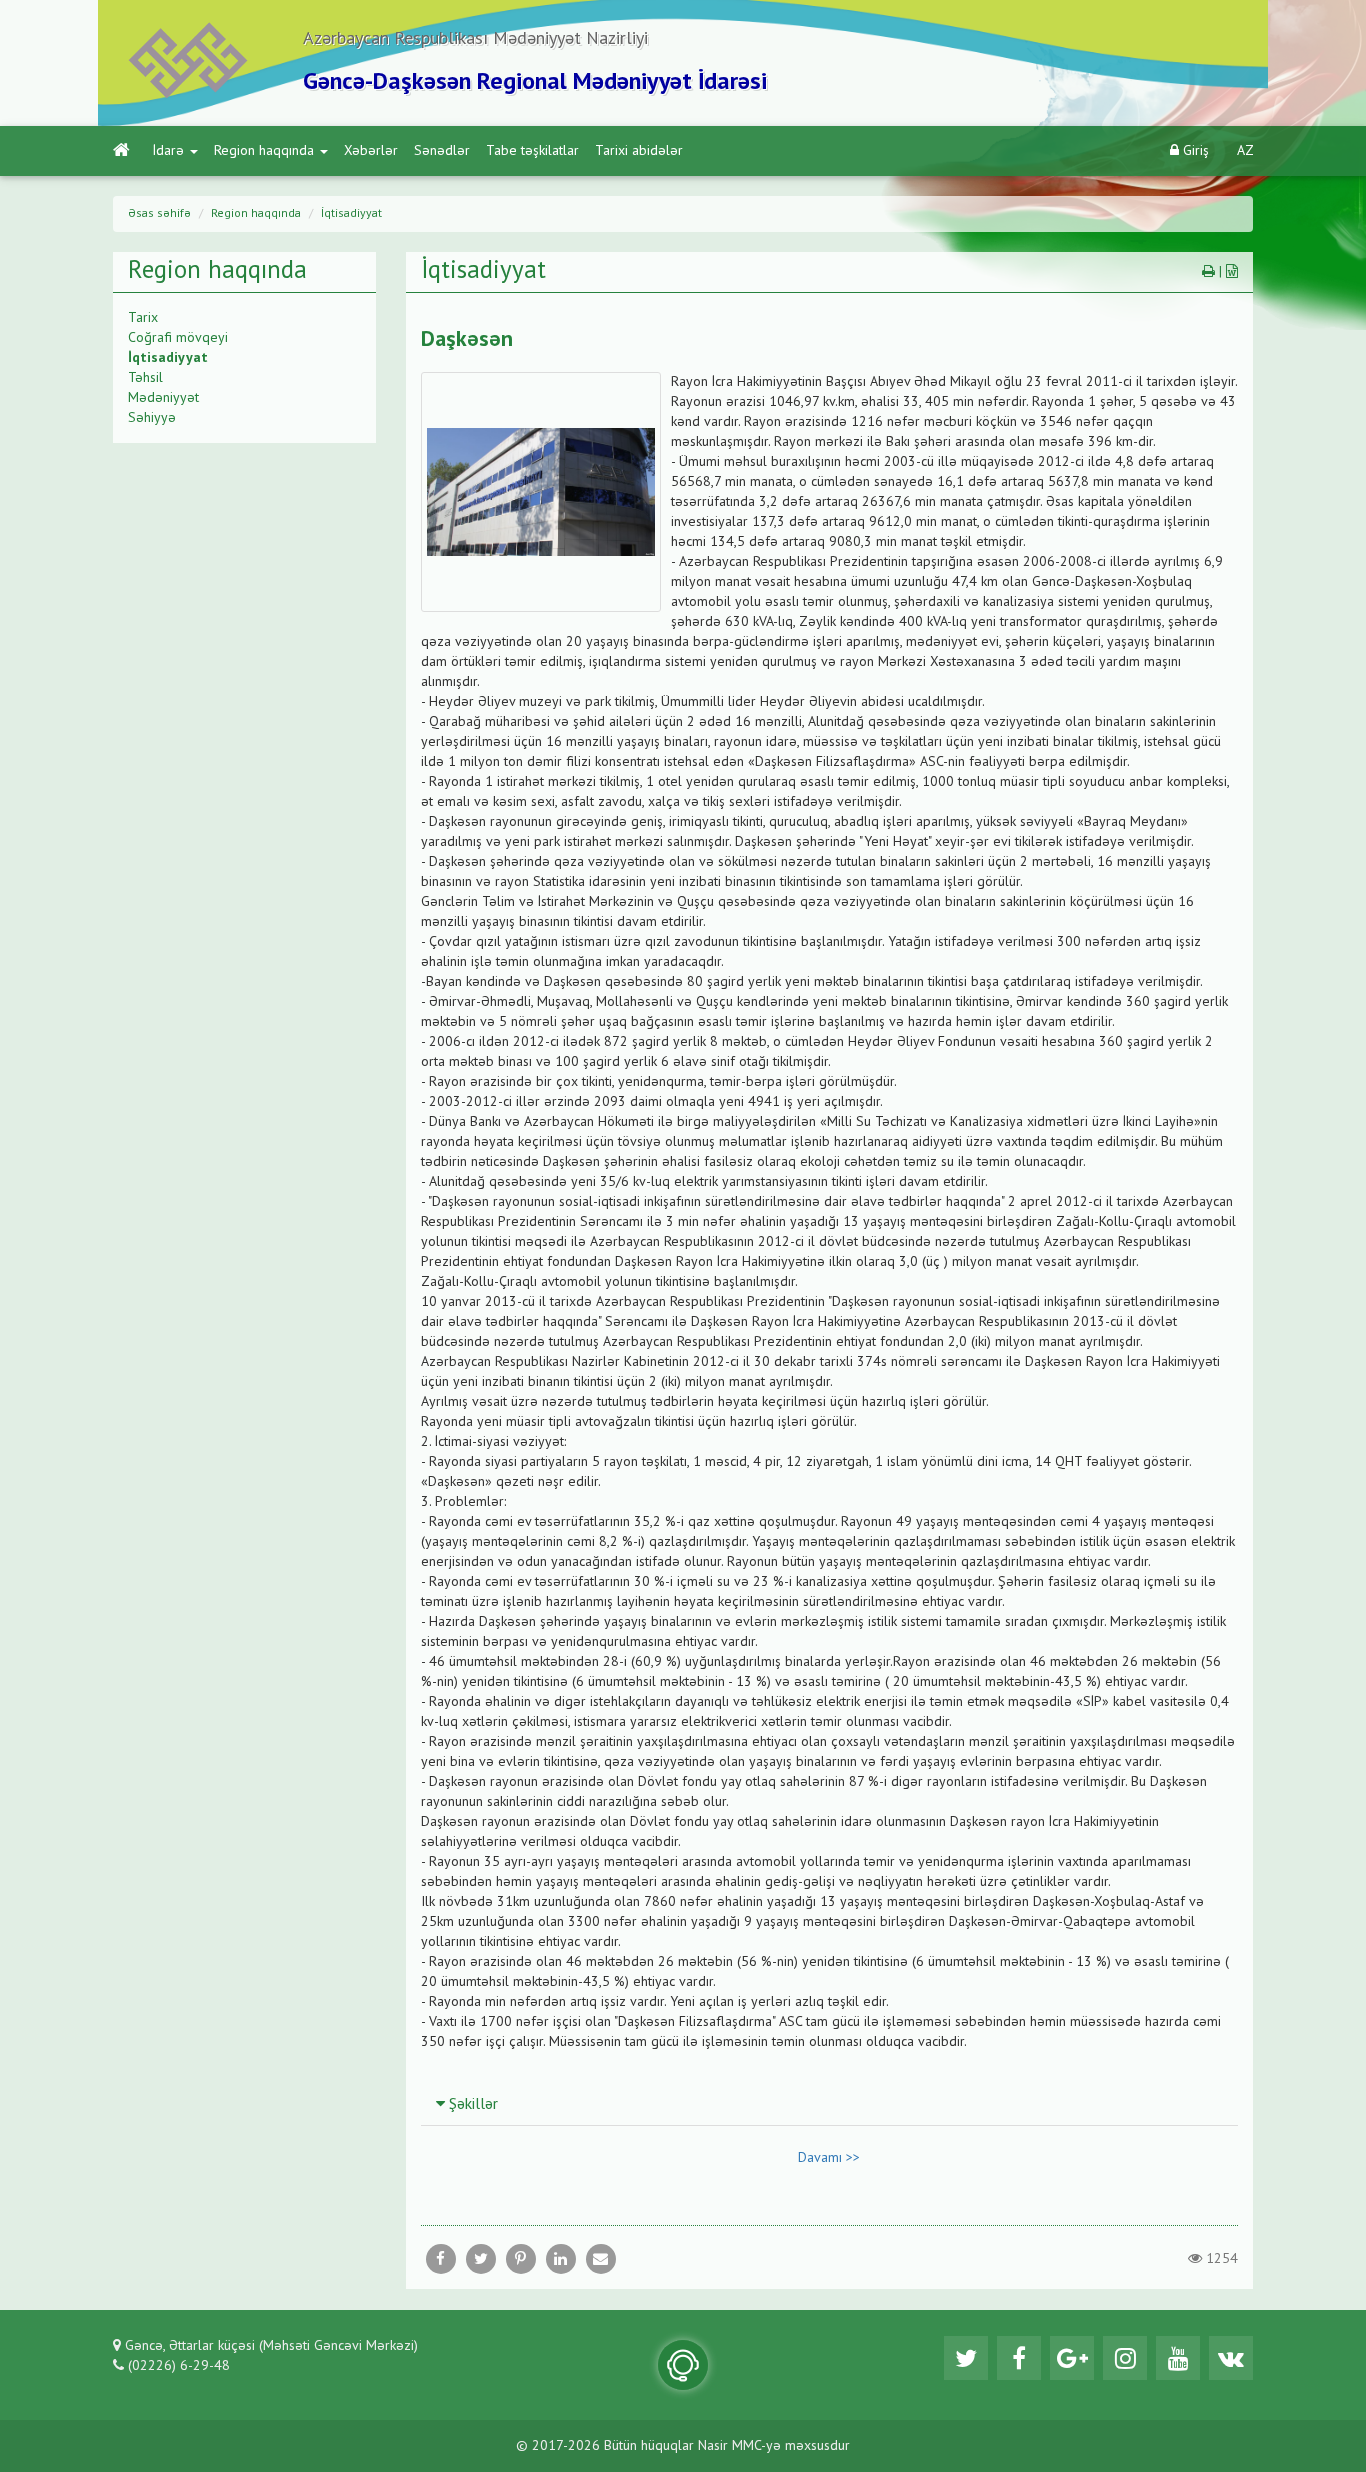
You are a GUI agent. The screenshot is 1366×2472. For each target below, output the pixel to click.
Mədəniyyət (163, 398)
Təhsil (145, 378)
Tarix (143, 318)
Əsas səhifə (159, 214)
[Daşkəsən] (601, 2259)
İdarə (168, 151)
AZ (1245, 151)
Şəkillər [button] (471, 2105)
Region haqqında (264, 151)
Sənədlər (442, 151)
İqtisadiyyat (351, 214)
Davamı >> (829, 2158)
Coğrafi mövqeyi (178, 338)
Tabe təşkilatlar (532, 151)
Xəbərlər (371, 151)
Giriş (1194, 151)
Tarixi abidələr (639, 151)
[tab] (830, 2104)
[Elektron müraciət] (683, 2365)
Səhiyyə (152, 418)
